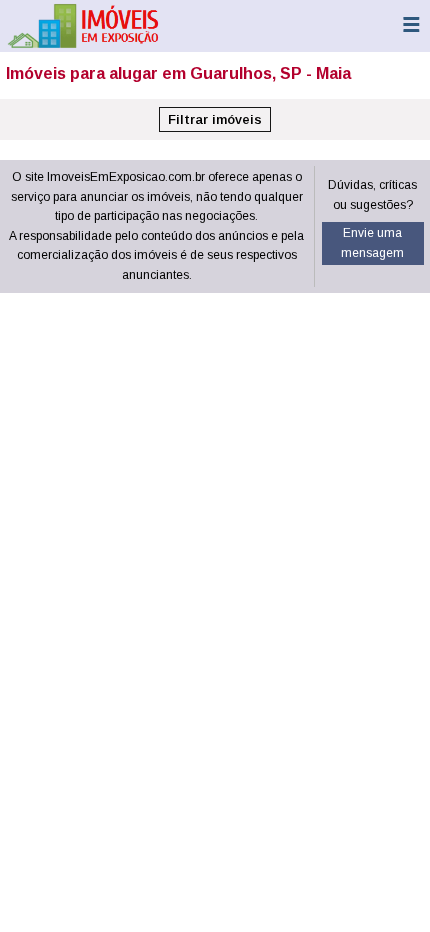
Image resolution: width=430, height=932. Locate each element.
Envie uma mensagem (372, 243)
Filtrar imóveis (215, 119)
